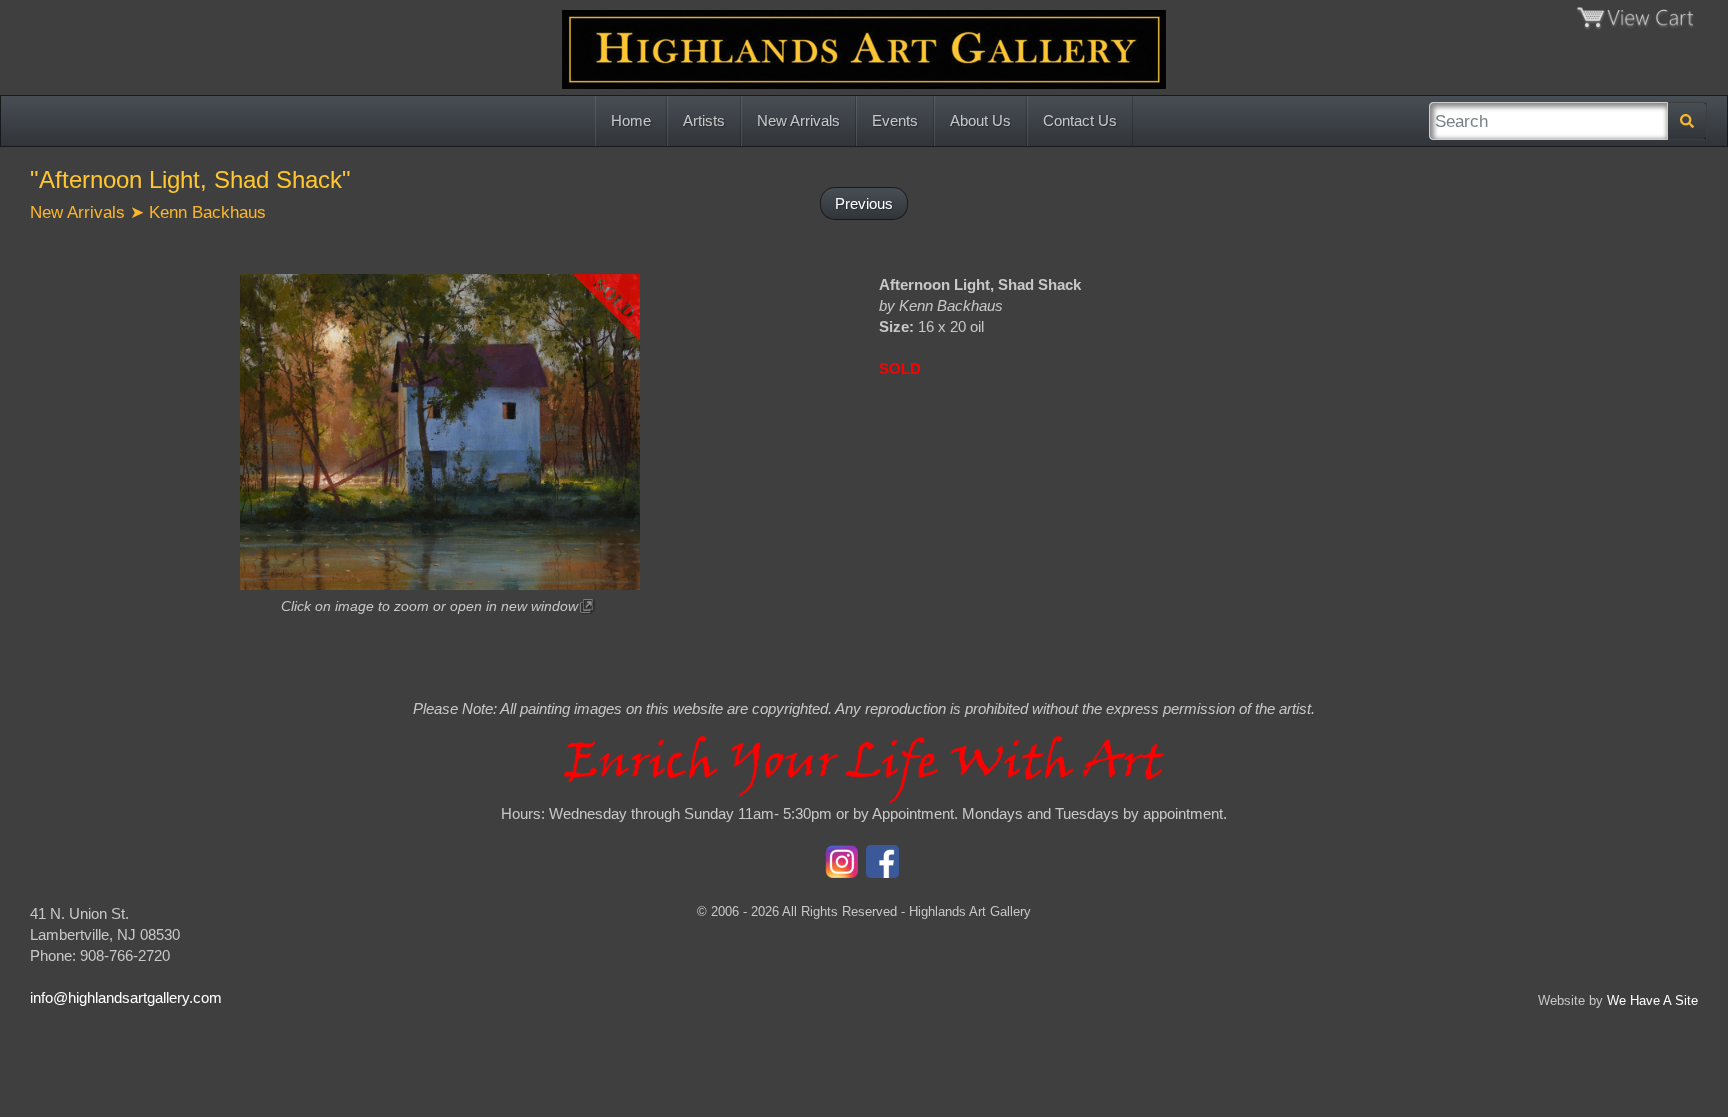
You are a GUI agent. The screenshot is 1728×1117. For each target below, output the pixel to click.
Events (895, 120)
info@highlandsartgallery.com (126, 997)
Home (631, 120)
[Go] (1687, 121)
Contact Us (1080, 120)
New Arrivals (798, 120)
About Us (980, 120)
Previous (864, 203)
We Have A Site (1652, 1000)
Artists (704, 120)
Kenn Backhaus (207, 212)
